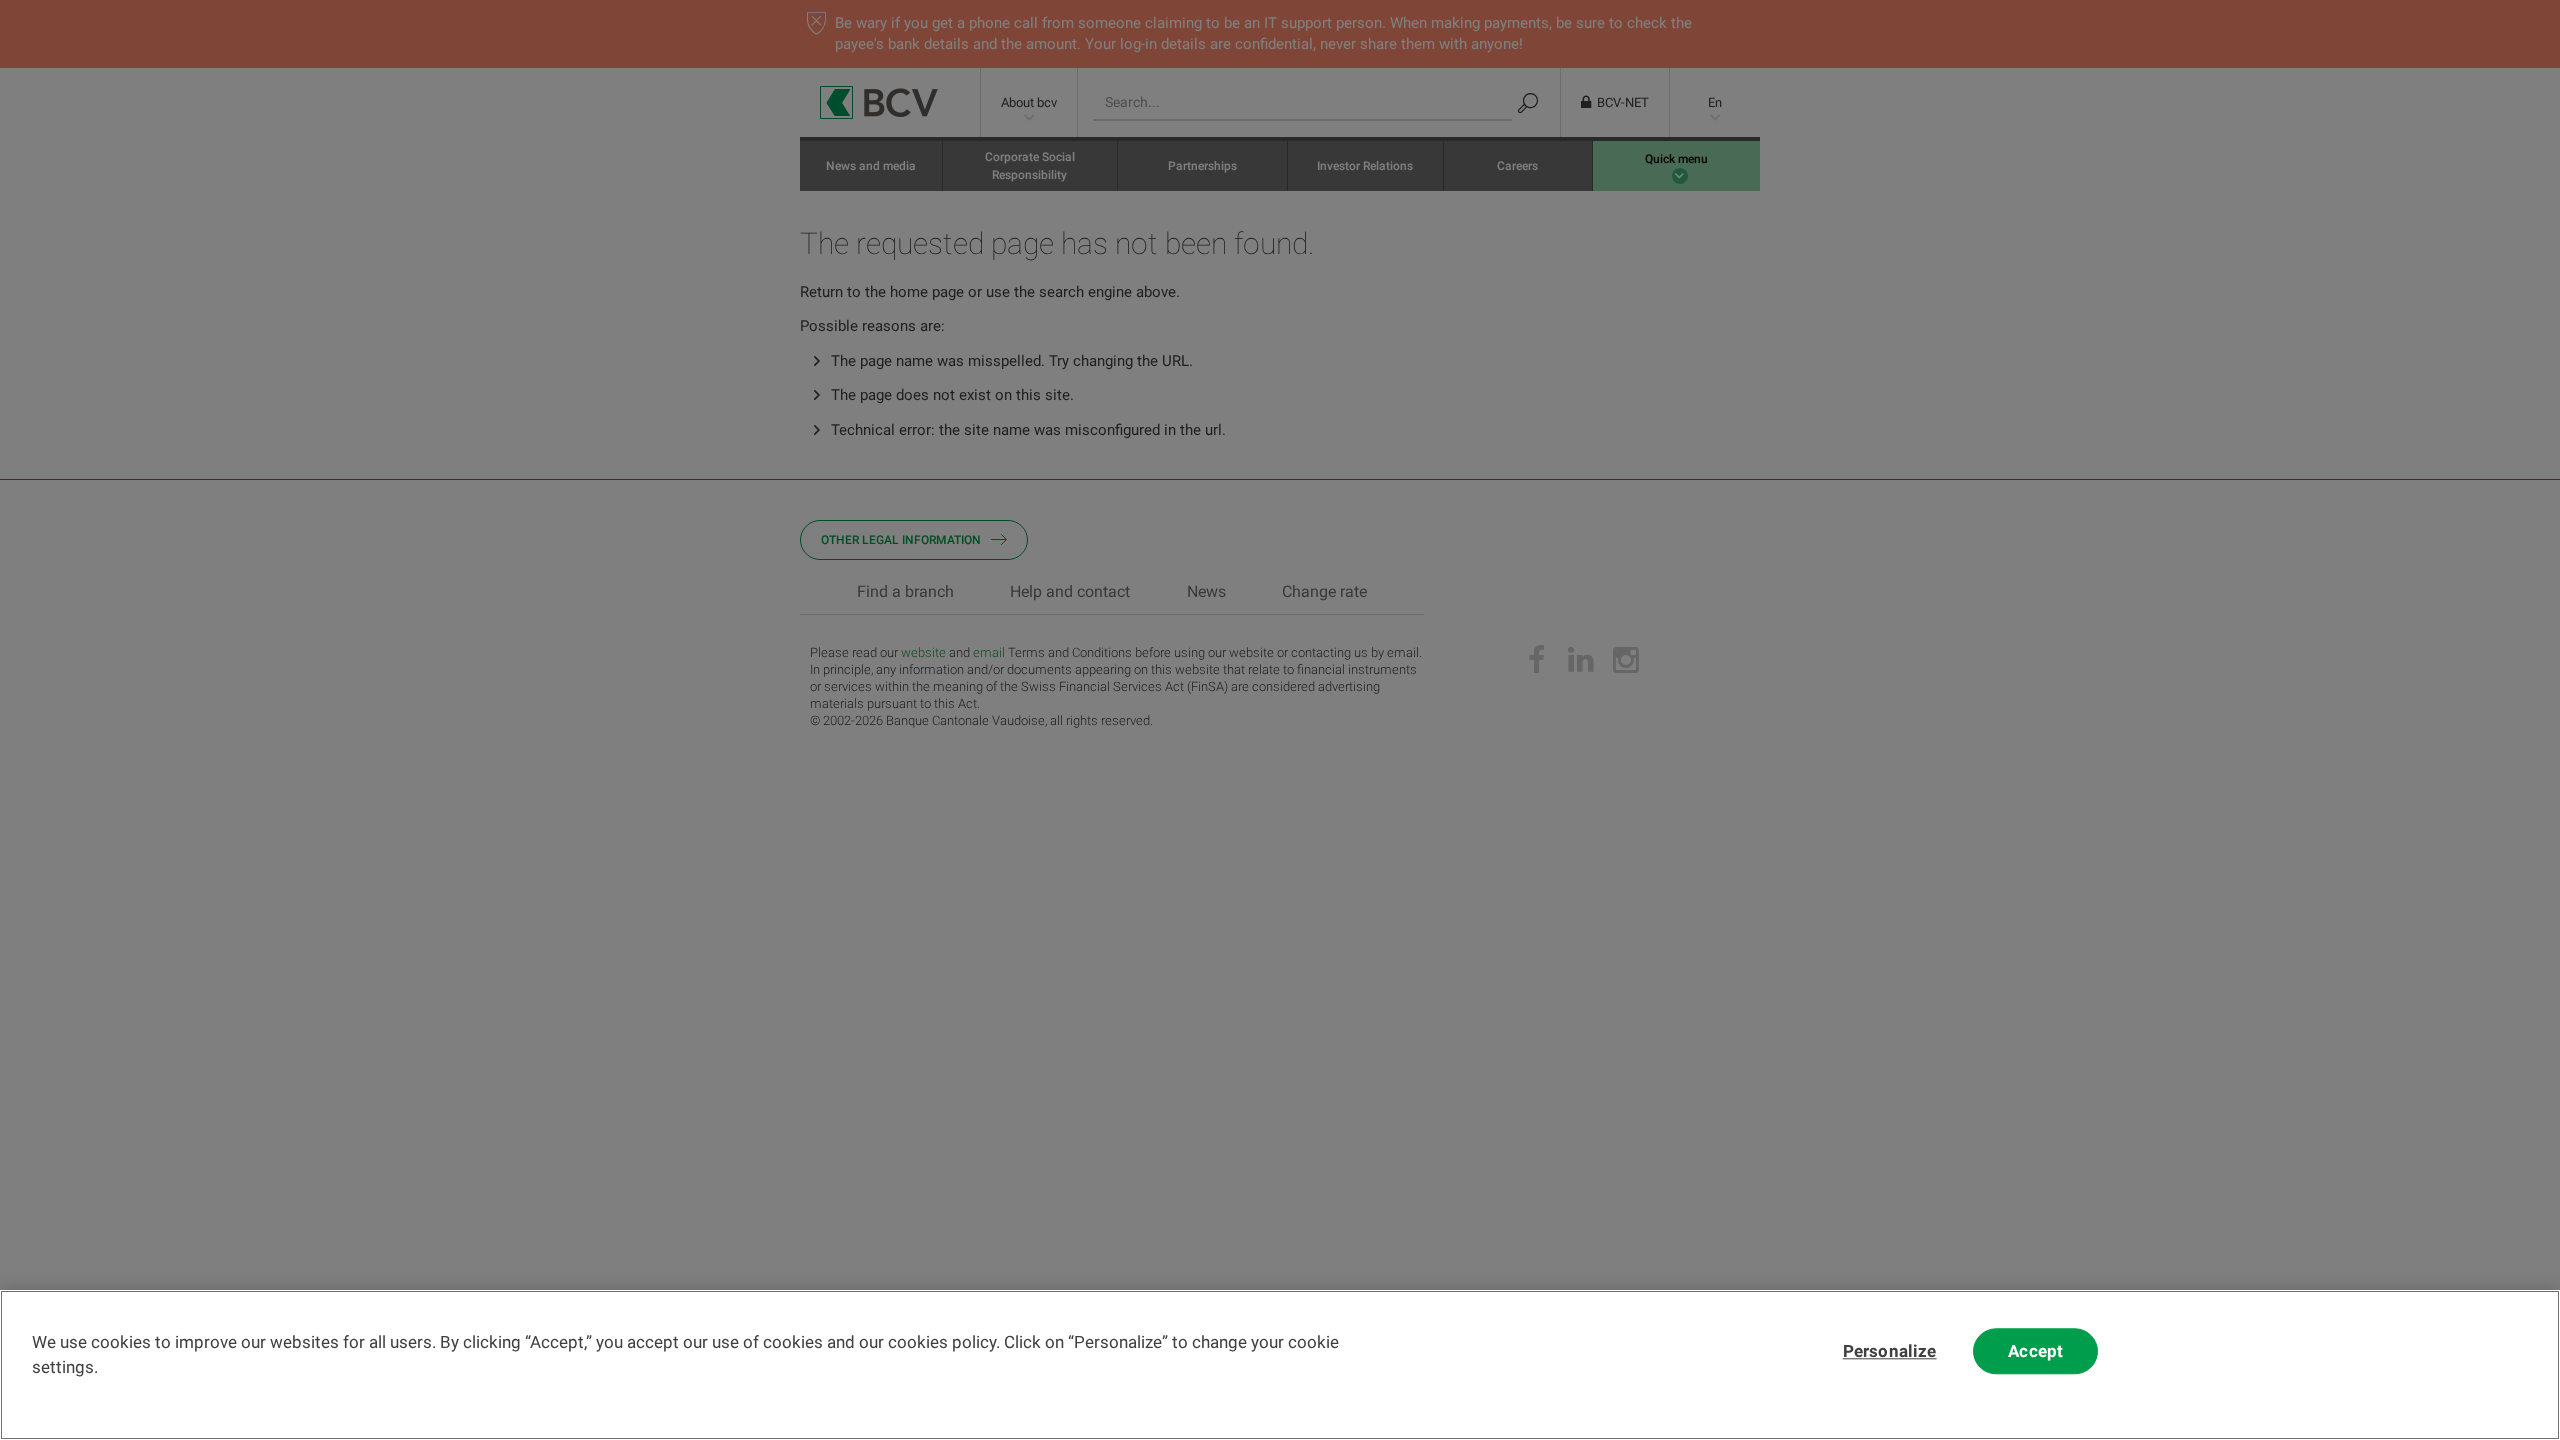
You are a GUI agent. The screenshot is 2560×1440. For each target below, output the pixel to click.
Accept (2035, 1351)
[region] (1280, 1365)
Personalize (1890, 1351)
